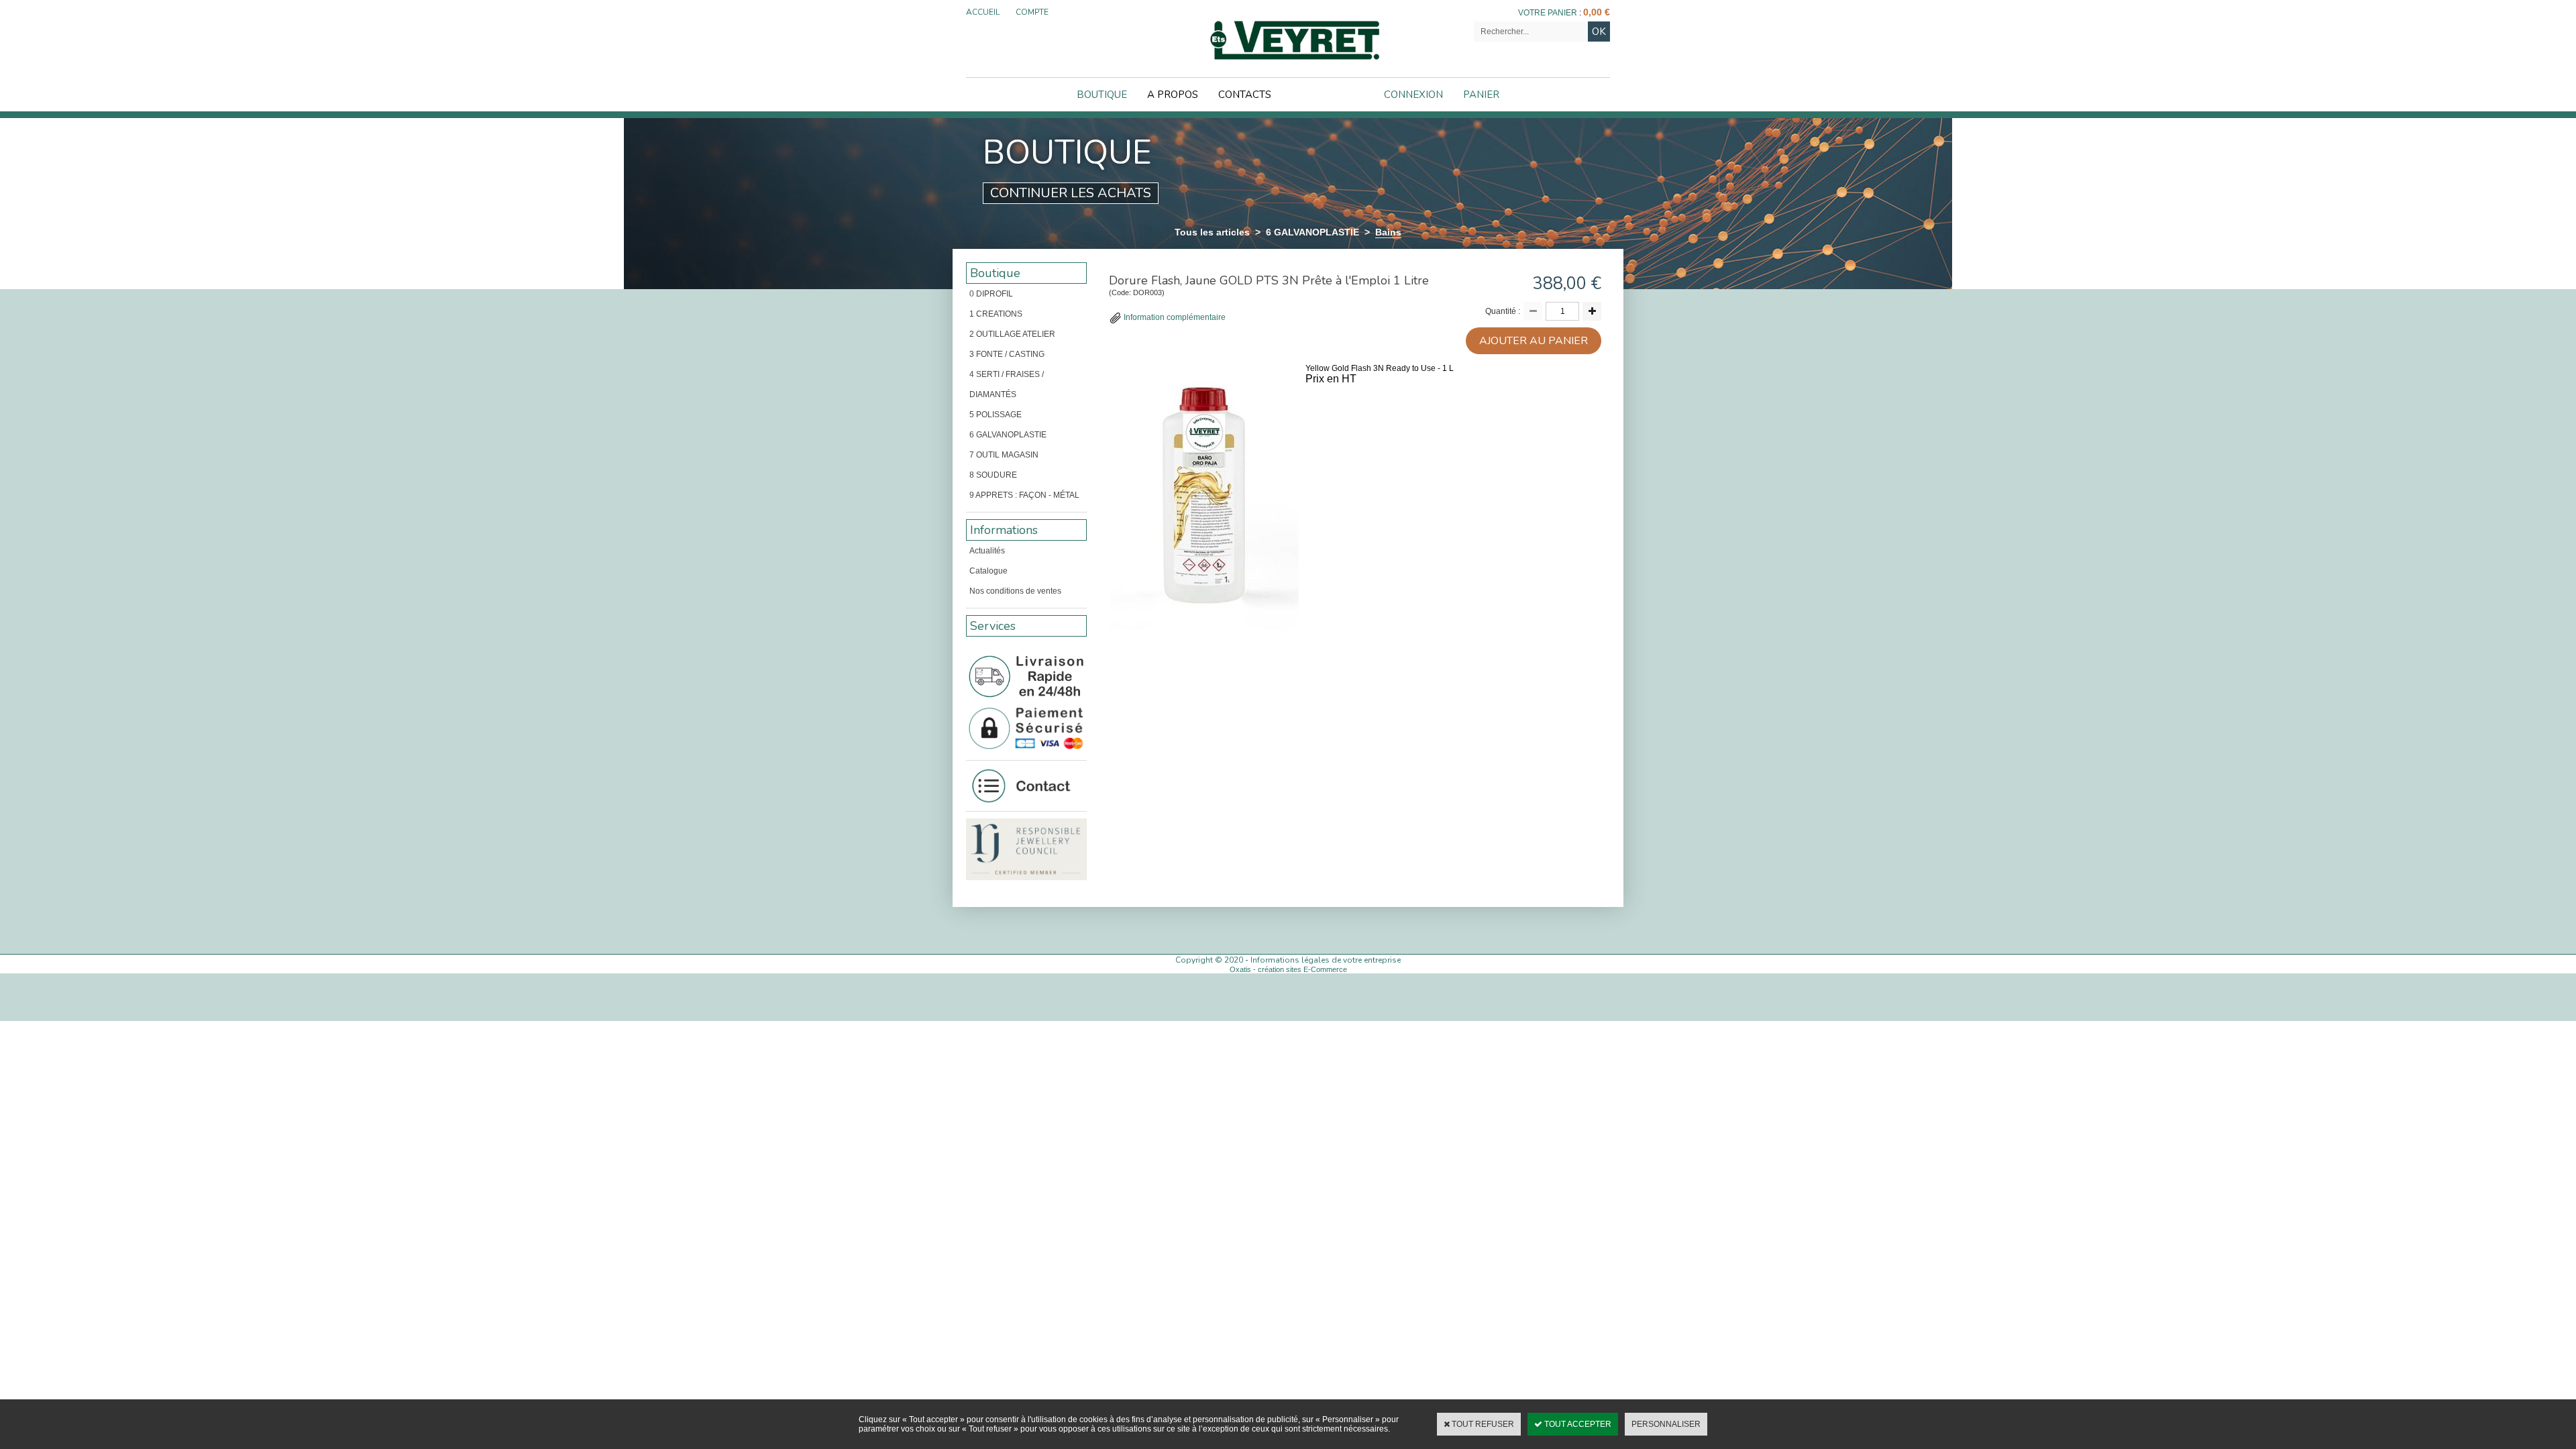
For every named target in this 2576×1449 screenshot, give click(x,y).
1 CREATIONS (996, 314)
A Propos (1173, 95)
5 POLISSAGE (996, 415)
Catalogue (988, 571)
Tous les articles (1212, 232)
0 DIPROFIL (991, 294)
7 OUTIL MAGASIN (1004, 455)
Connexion (1413, 95)
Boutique (1102, 95)
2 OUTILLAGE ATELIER (1012, 334)
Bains (1388, 232)
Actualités (987, 551)
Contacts (1245, 95)
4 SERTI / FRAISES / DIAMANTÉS (1007, 384)
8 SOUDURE (993, 475)
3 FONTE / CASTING (1007, 354)
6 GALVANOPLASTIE (1312, 232)
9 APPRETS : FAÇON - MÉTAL (1024, 495)
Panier (1481, 95)
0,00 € (1597, 12)
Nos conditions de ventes (1015, 591)
